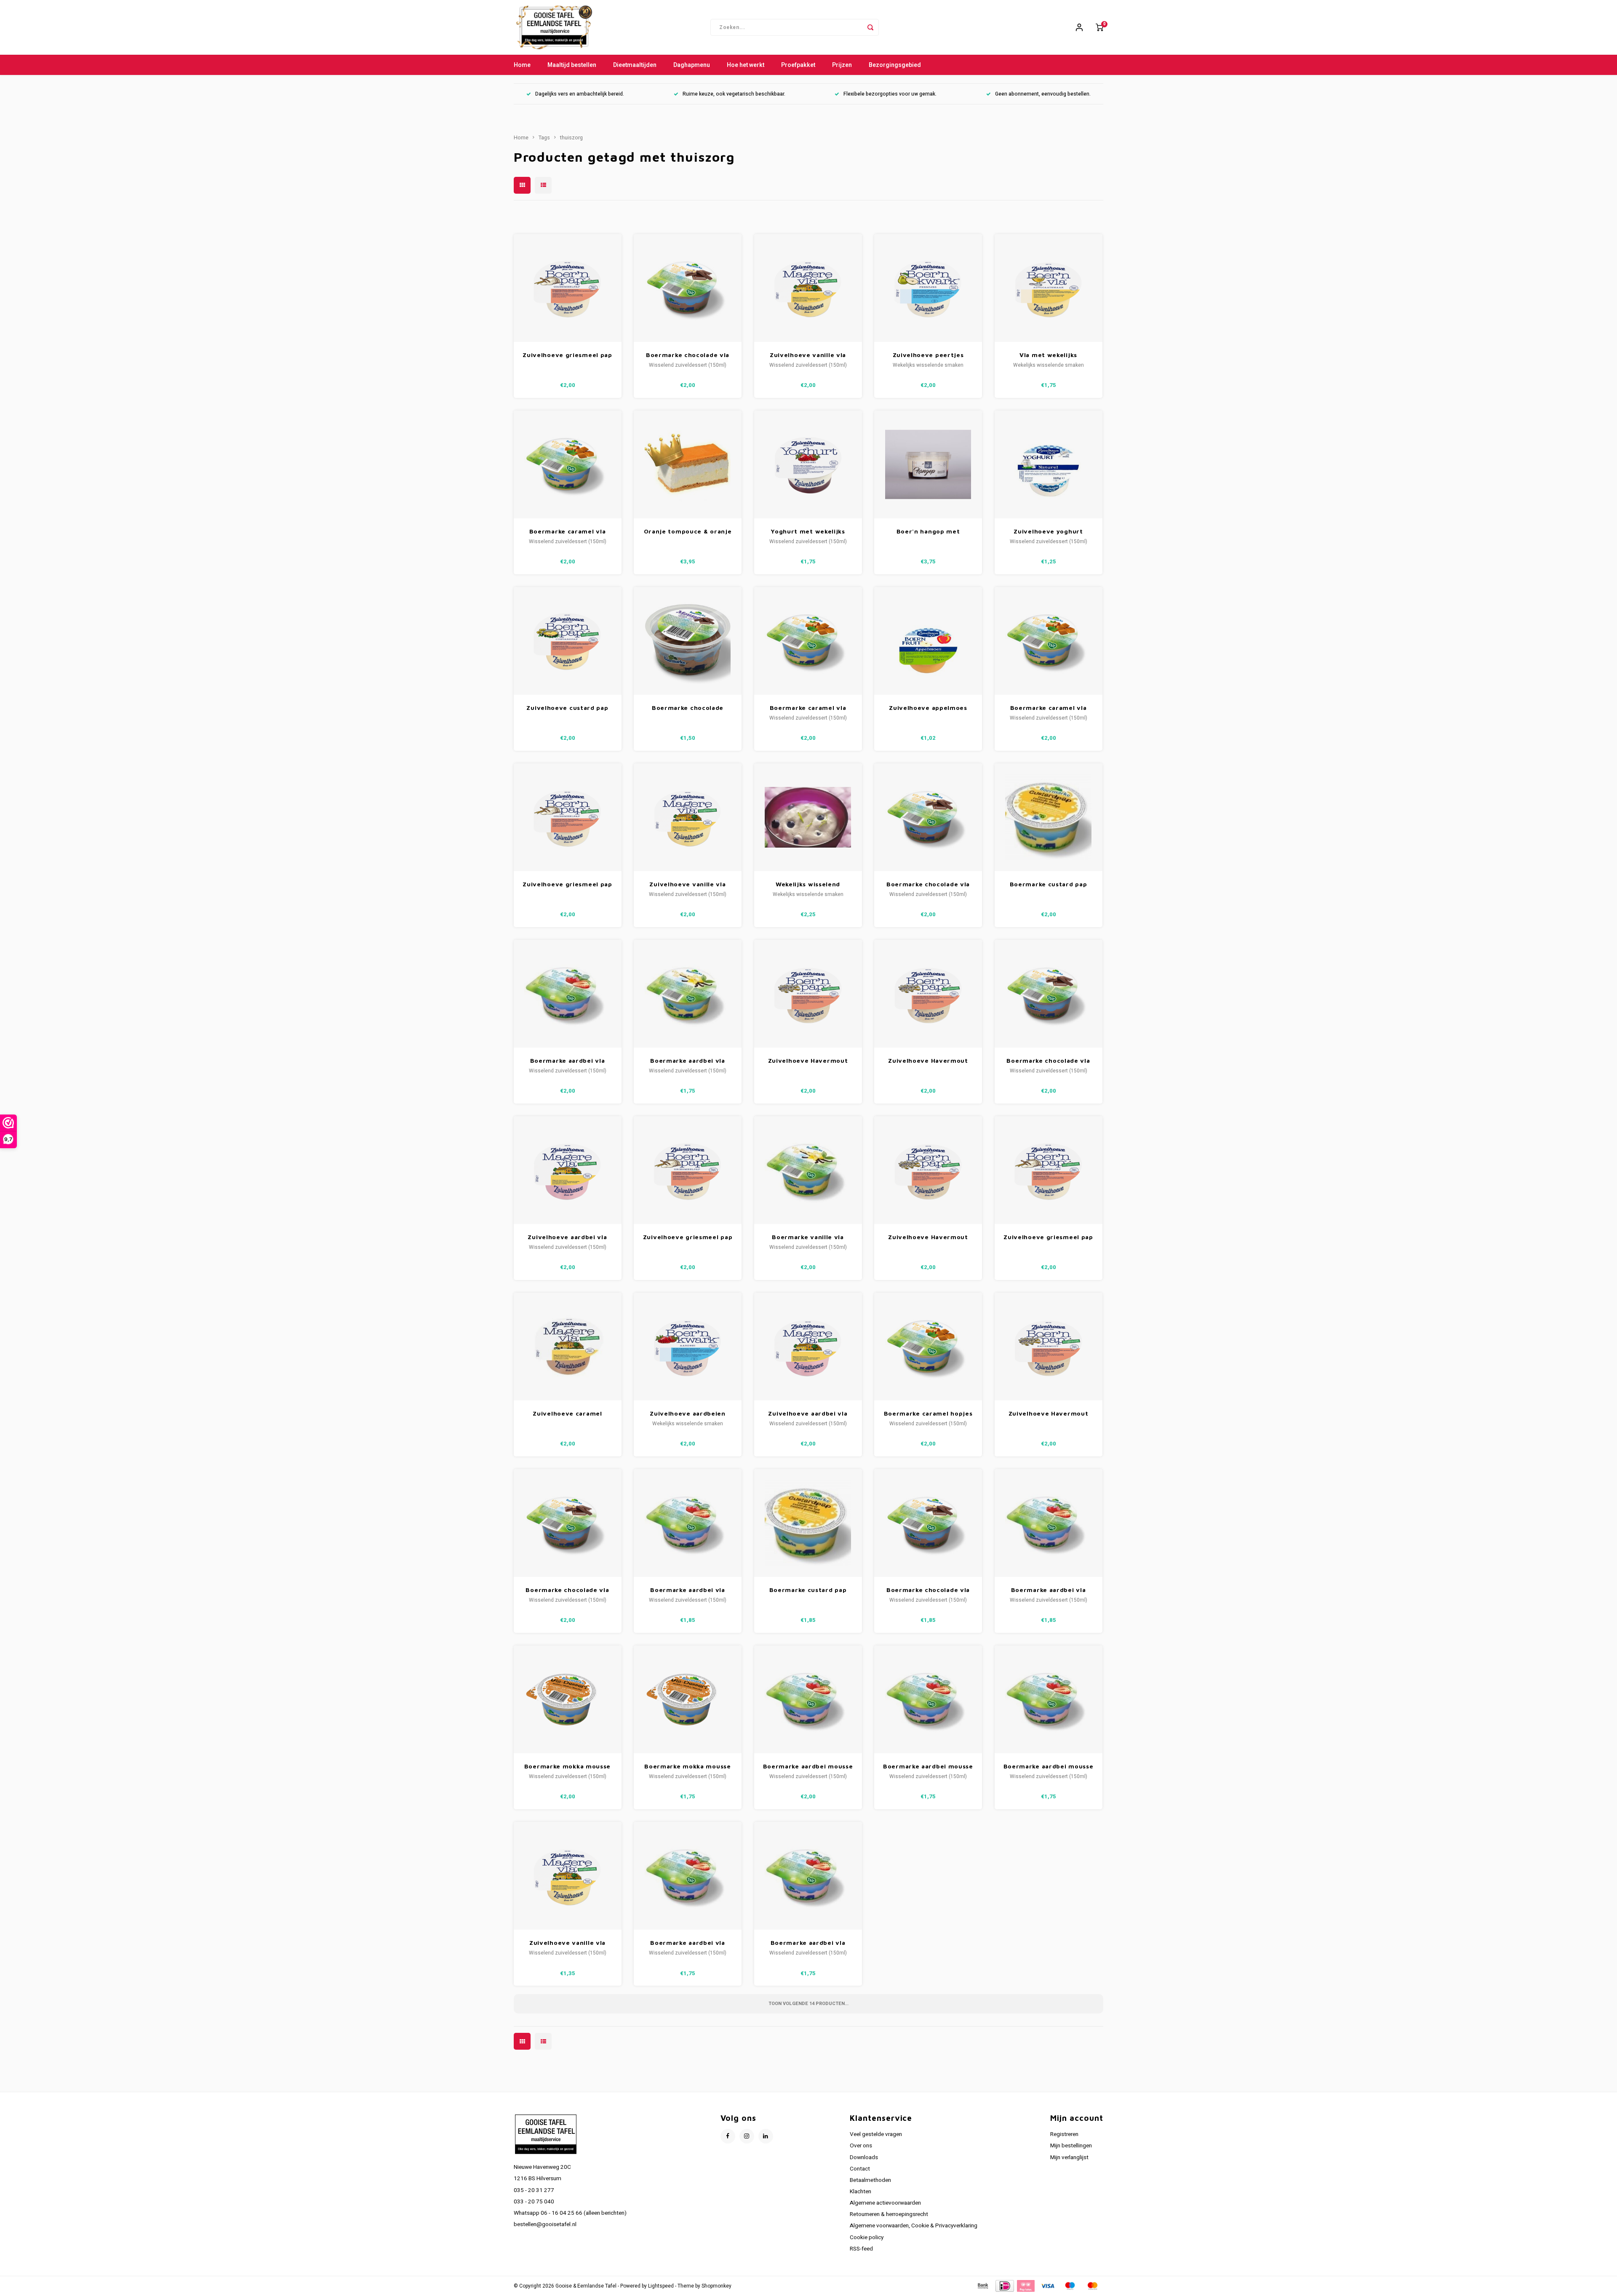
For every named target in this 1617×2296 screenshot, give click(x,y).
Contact (860, 2169)
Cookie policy (867, 2237)
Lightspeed (661, 2286)
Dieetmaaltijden (635, 65)
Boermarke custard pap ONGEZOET (1049, 884)
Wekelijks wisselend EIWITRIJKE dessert (808, 884)
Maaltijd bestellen (572, 65)
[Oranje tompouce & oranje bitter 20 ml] (688, 464)
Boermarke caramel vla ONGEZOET (568, 532)
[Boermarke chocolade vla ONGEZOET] (688, 288)
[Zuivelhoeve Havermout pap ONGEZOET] (808, 994)
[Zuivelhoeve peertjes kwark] (928, 288)
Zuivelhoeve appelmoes (928, 708)
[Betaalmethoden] (982, 2286)
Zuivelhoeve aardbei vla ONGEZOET (567, 1237)
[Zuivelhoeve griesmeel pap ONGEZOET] (568, 288)
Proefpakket (798, 65)
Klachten (861, 2192)
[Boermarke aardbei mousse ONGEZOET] (808, 1699)
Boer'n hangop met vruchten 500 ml (928, 532)
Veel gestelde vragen (876, 2134)
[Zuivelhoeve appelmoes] (928, 641)
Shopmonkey (716, 2286)
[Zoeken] (870, 27)
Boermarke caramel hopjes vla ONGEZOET (928, 1414)
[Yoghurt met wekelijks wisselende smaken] (808, 464)
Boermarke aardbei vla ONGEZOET (568, 1061)
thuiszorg (571, 138)
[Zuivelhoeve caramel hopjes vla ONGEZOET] (568, 1347)
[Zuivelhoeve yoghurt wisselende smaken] (1049, 464)
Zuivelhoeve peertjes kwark (928, 355)
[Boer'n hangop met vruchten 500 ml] (928, 464)
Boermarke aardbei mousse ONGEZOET (808, 1767)
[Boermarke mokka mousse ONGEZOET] (568, 1699)
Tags (544, 138)
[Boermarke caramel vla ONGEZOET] (568, 464)
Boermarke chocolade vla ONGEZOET (688, 355)
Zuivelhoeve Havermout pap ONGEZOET (808, 1061)
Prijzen (842, 65)
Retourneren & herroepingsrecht (889, 2214)
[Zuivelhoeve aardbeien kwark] (688, 1347)
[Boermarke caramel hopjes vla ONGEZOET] (928, 1347)
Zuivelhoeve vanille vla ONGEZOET (808, 355)
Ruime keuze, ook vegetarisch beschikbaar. (734, 94)
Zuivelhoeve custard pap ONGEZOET (567, 708)
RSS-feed (861, 2249)
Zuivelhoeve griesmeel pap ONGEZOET (567, 355)
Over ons (861, 2146)
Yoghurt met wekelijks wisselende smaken (808, 532)
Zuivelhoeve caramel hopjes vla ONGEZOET (567, 1414)
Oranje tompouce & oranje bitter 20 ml (688, 532)
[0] (1099, 27)
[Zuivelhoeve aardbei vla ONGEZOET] (568, 1170)
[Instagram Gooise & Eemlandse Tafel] (747, 2136)
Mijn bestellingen (1071, 2146)
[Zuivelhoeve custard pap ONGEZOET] (568, 641)
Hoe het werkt (746, 65)
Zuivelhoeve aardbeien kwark (688, 1414)
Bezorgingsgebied (895, 65)
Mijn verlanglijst (1069, 2157)
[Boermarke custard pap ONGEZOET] (1049, 817)
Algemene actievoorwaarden (885, 2203)
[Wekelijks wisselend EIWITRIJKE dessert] (808, 817)
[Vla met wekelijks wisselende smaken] (1049, 288)
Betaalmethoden (870, 2180)
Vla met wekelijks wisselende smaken (1048, 355)
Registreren (1064, 2134)
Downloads (864, 2157)
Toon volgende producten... (808, 2004)
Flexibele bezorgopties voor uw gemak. (890, 94)
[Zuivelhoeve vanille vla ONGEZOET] (808, 288)
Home (522, 65)
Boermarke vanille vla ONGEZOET (808, 1237)
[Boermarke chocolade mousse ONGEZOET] (688, 641)
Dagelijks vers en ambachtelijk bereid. (580, 94)
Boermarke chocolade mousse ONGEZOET (688, 708)
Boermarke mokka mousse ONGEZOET (567, 1767)
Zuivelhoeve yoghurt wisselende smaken (1048, 532)
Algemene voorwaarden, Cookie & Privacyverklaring (914, 2226)
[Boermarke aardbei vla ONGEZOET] (568, 994)
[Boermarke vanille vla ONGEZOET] (808, 1170)
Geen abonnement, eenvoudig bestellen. (1043, 94)
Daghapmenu (692, 65)
